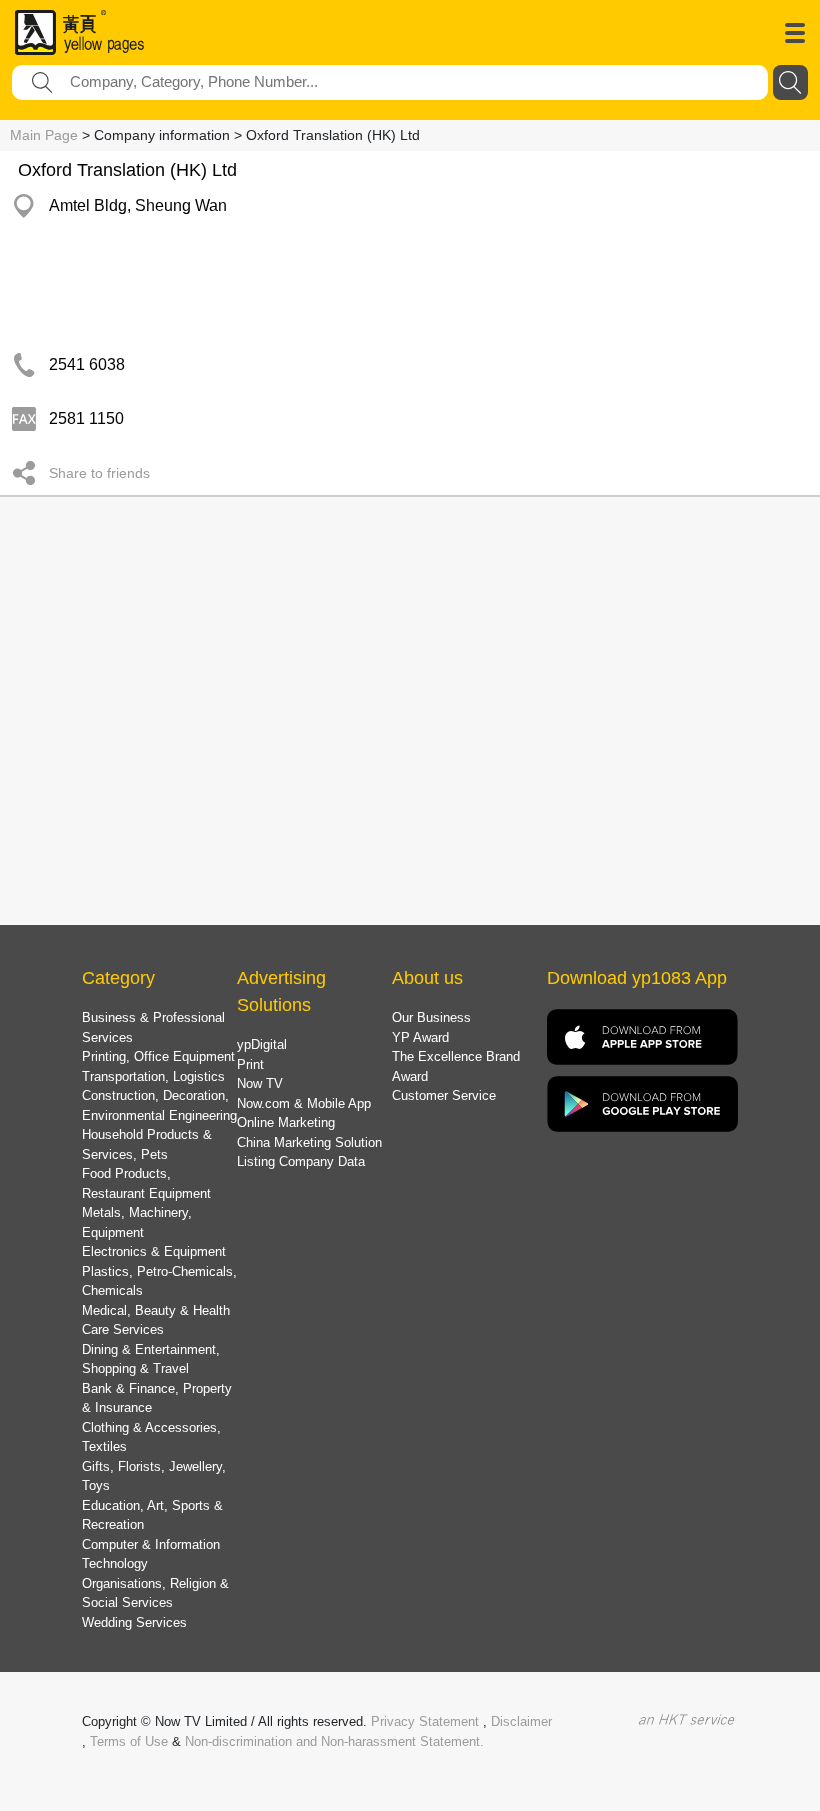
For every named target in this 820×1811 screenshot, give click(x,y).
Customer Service (444, 1095)
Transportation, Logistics (153, 1076)
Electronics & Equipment (154, 1251)
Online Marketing (286, 1122)
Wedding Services (134, 1622)
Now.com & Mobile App (304, 1103)
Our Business (431, 1017)
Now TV (260, 1083)
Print (250, 1064)
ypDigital (262, 1044)
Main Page (44, 135)
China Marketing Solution (309, 1142)
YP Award (420, 1037)
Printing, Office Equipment (158, 1056)
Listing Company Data (301, 1161)
